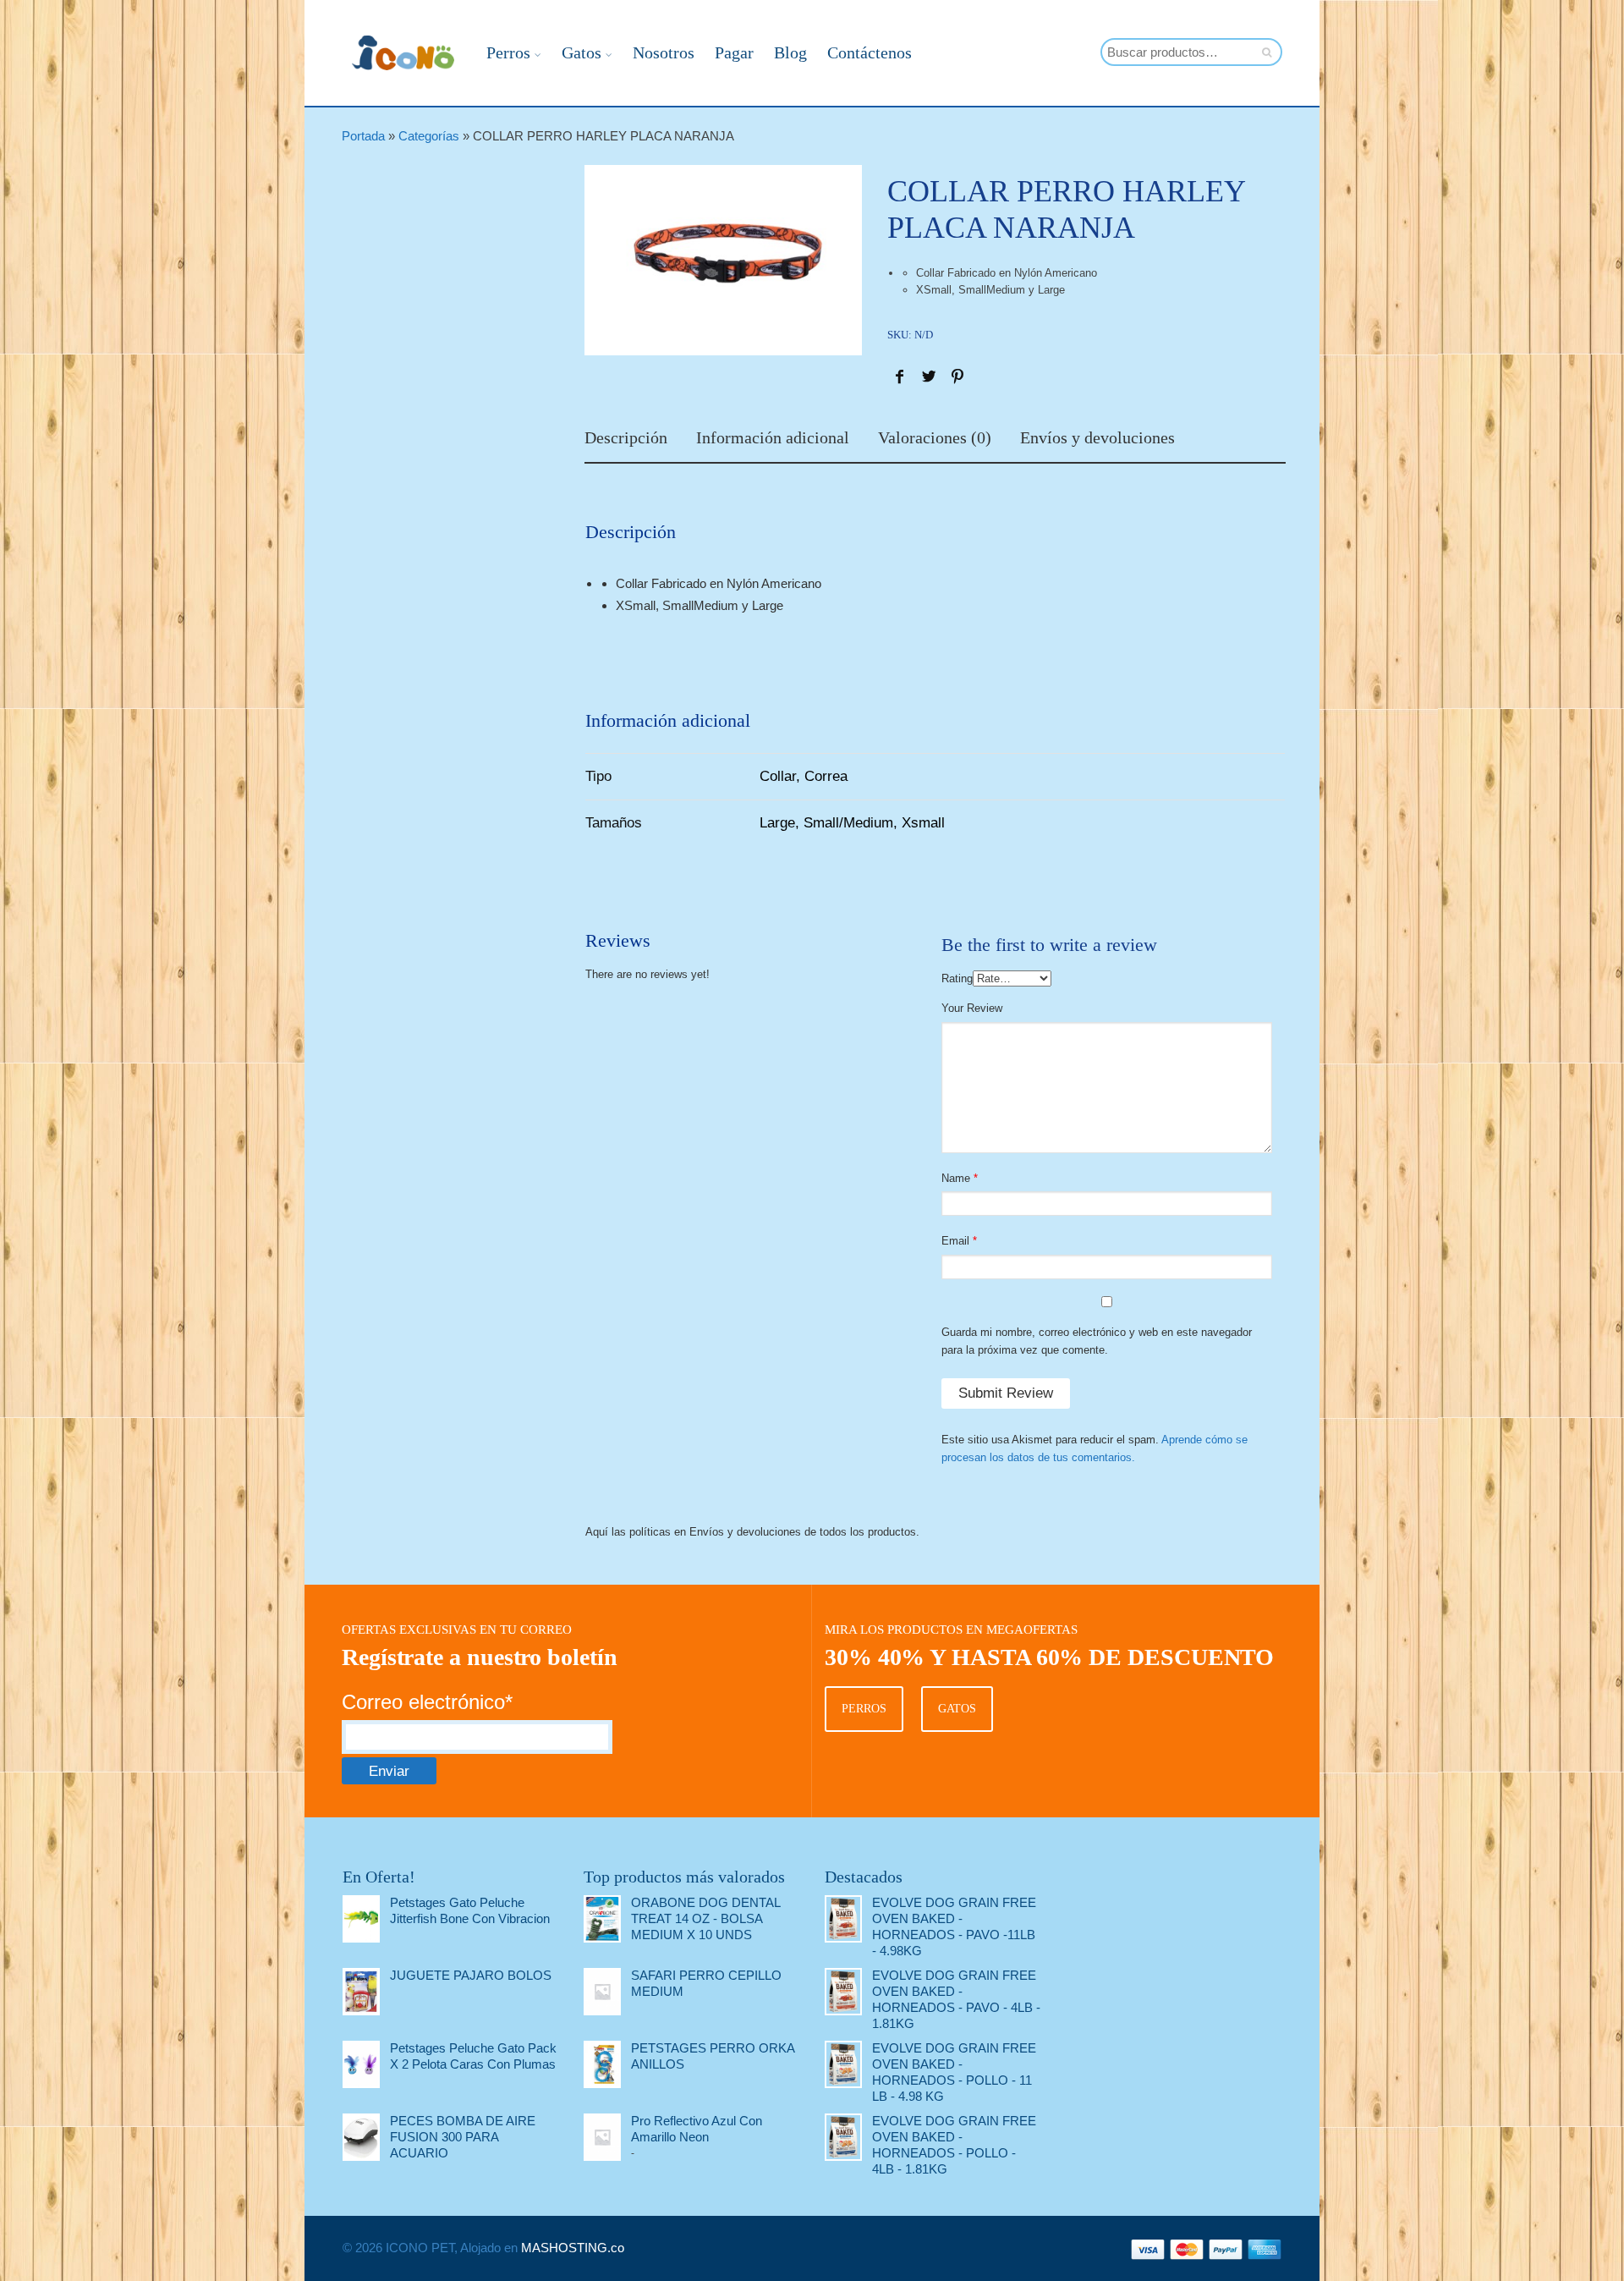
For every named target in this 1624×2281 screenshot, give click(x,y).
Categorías (429, 136)
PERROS (864, 1709)
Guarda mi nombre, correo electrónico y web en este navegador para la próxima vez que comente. (1097, 1341)
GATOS (957, 1709)
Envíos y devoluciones (1097, 438)
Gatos (582, 52)
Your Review (972, 1008)
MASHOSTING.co (573, 2248)
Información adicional (773, 438)
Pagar (734, 52)
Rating (957, 978)
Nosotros (664, 52)
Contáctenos (870, 52)
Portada (363, 136)
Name (956, 1178)
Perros (508, 52)
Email (955, 1241)
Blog (790, 52)
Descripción (626, 438)
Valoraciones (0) (935, 438)
